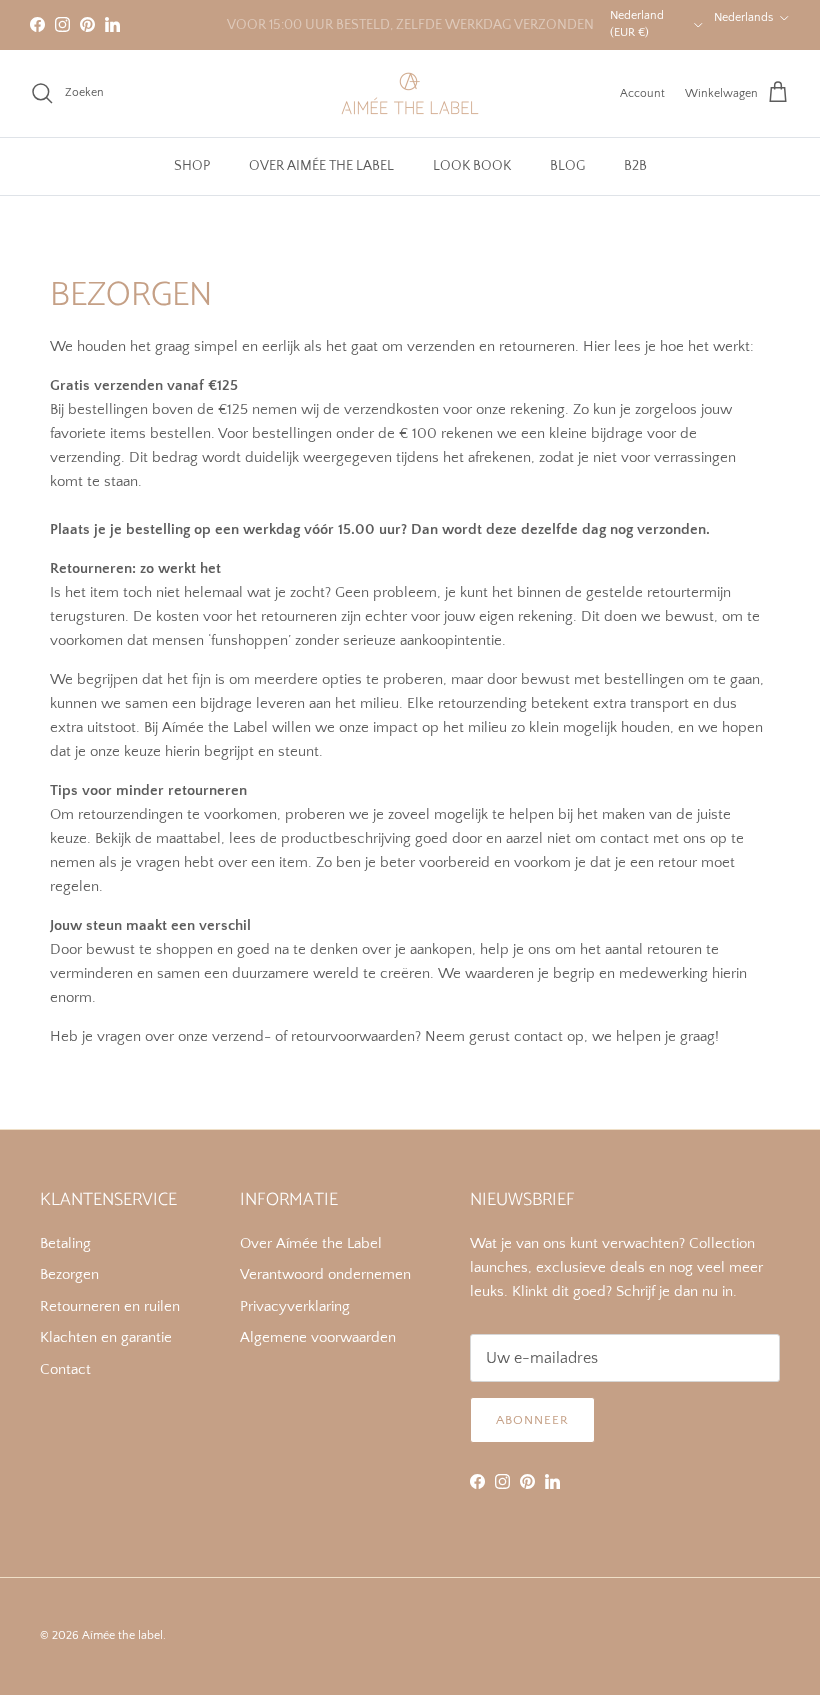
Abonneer (532, 1420)
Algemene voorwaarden (318, 1337)
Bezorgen (69, 1274)
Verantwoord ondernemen (325, 1274)
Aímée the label (122, 1635)
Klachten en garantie (106, 1337)
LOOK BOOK (472, 166)
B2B (635, 166)
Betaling (65, 1243)
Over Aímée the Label (311, 1243)
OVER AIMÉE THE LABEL (321, 166)
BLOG (567, 166)
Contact (65, 1369)
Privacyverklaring (295, 1306)
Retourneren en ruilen (110, 1306)
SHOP (192, 166)
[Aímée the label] (410, 93)
